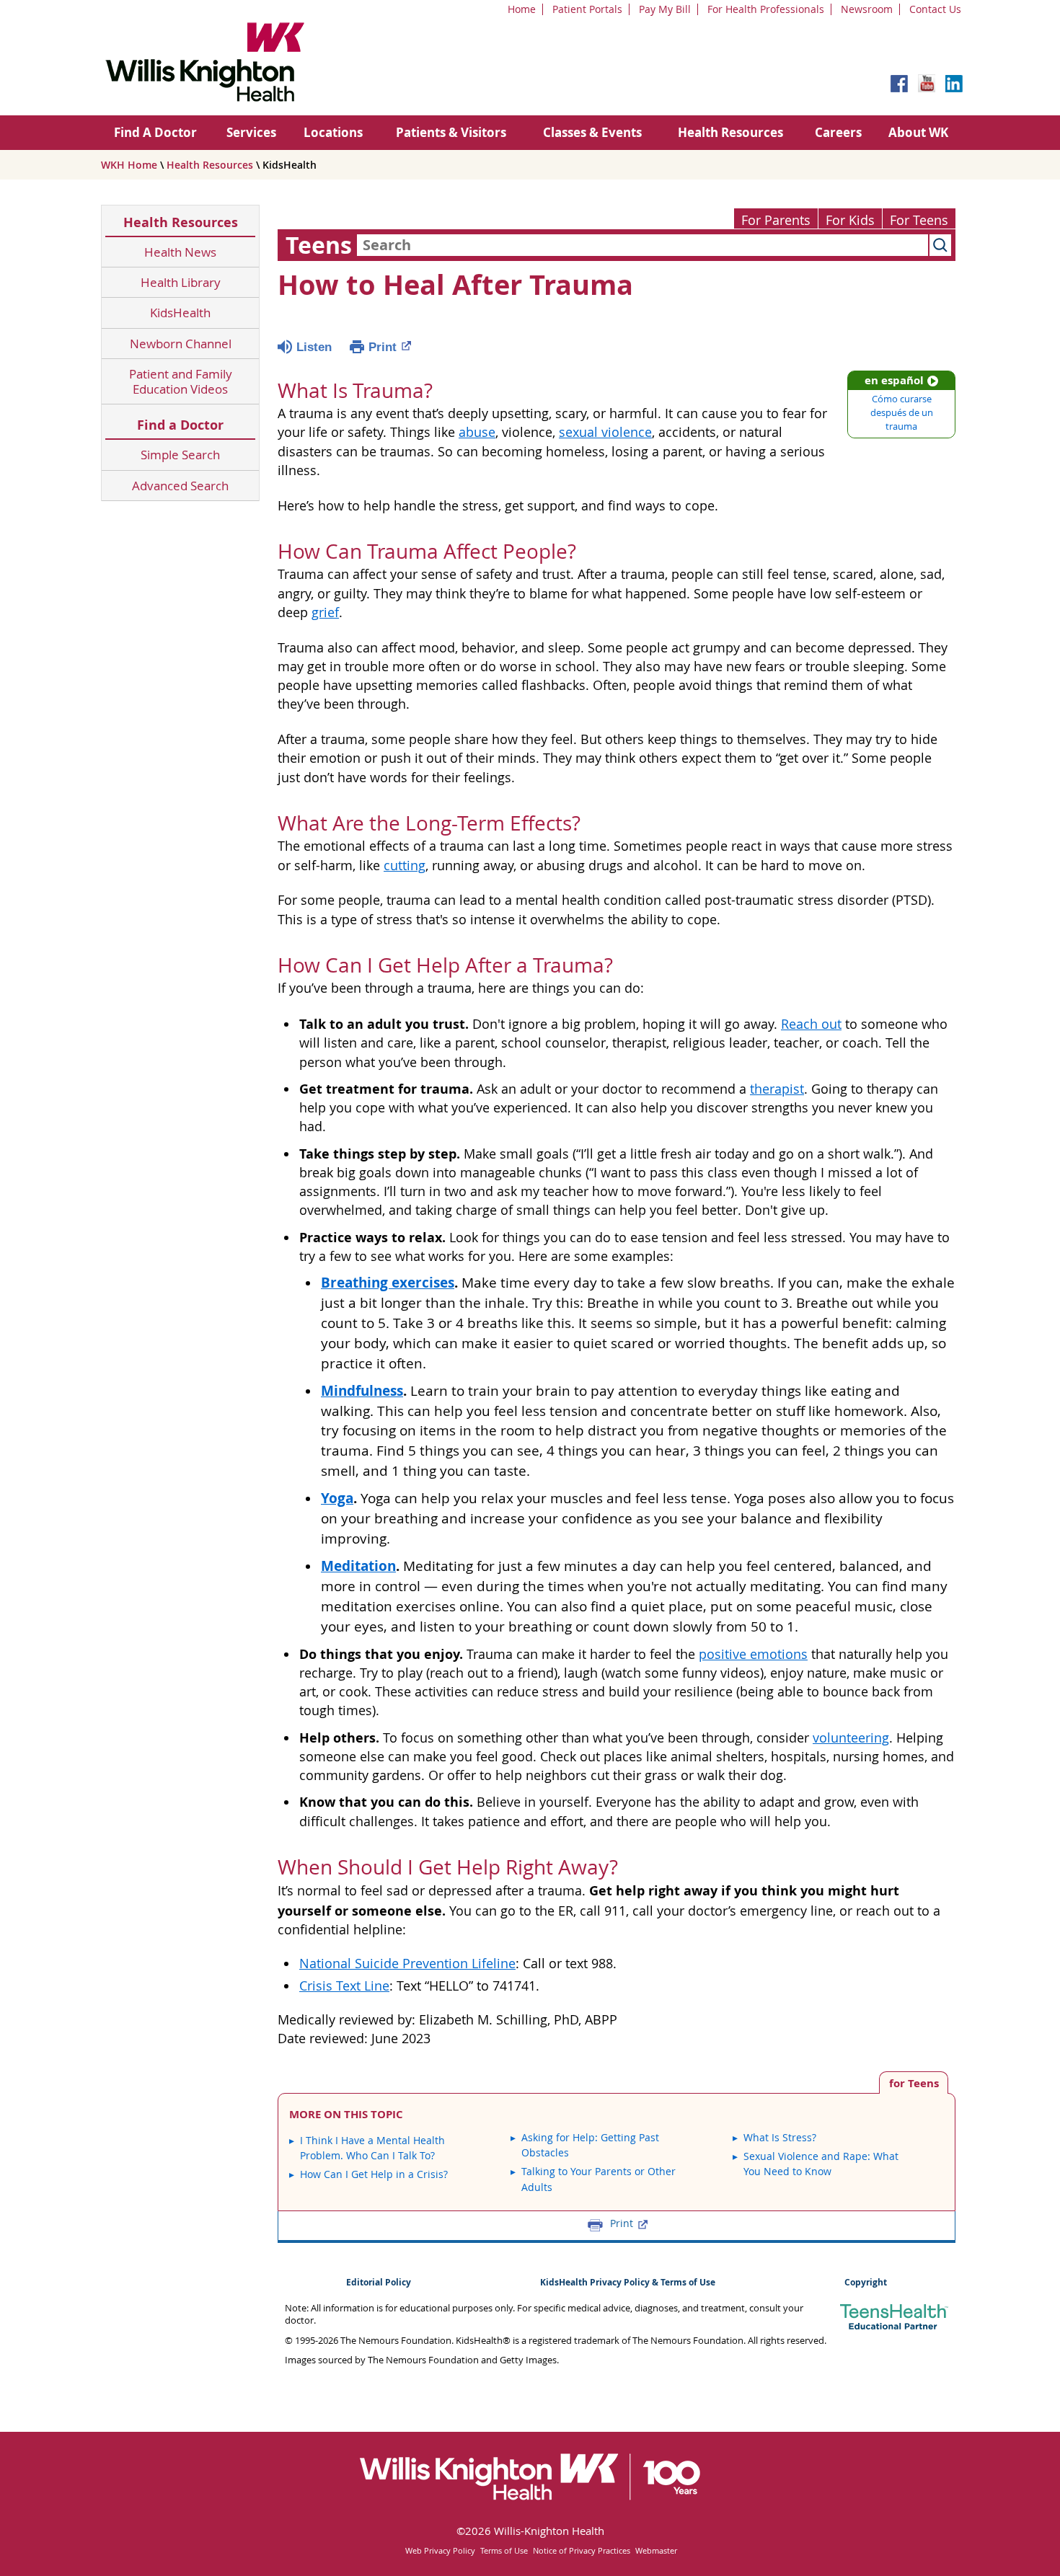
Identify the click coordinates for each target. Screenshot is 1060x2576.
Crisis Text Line (344, 1986)
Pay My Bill (665, 9)
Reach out (811, 1024)
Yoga (337, 1498)
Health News (180, 252)
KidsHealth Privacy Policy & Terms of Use (628, 2282)
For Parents (776, 220)
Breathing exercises (388, 1283)
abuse (477, 432)
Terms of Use (504, 2550)
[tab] (914, 2083)
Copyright (866, 2282)
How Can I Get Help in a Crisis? (374, 2174)
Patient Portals (587, 9)
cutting (405, 866)
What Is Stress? (780, 2137)
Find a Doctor (180, 425)
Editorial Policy (379, 2282)
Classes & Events (592, 132)
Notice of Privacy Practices (582, 2550)
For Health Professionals (766, 9)
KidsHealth (180, 313)
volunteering (851, 1738)
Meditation (358, 1566)
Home (522, 9)
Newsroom (867, 9)
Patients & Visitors (451, 132)
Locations (333, 132)
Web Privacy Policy (440, 2550)
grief (325, 612)
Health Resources (730, 132)
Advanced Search (180, 486)
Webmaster (656, 2550)
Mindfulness (362, 1391)
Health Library (181, 282)
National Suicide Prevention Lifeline (407, 1964)
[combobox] (642, 245)
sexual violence (605, 432)
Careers (838, 132)
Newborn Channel (181, 344)
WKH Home (129, 165)
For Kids (850, 220)
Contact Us (935, 9)
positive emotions (753, 1654)
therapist (777, 1089)
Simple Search (180, 455)
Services (251, 132)
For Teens (919, 220)
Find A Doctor (155, 132)
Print (383, 347)
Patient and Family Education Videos (181, 382)
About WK (918, 132)
